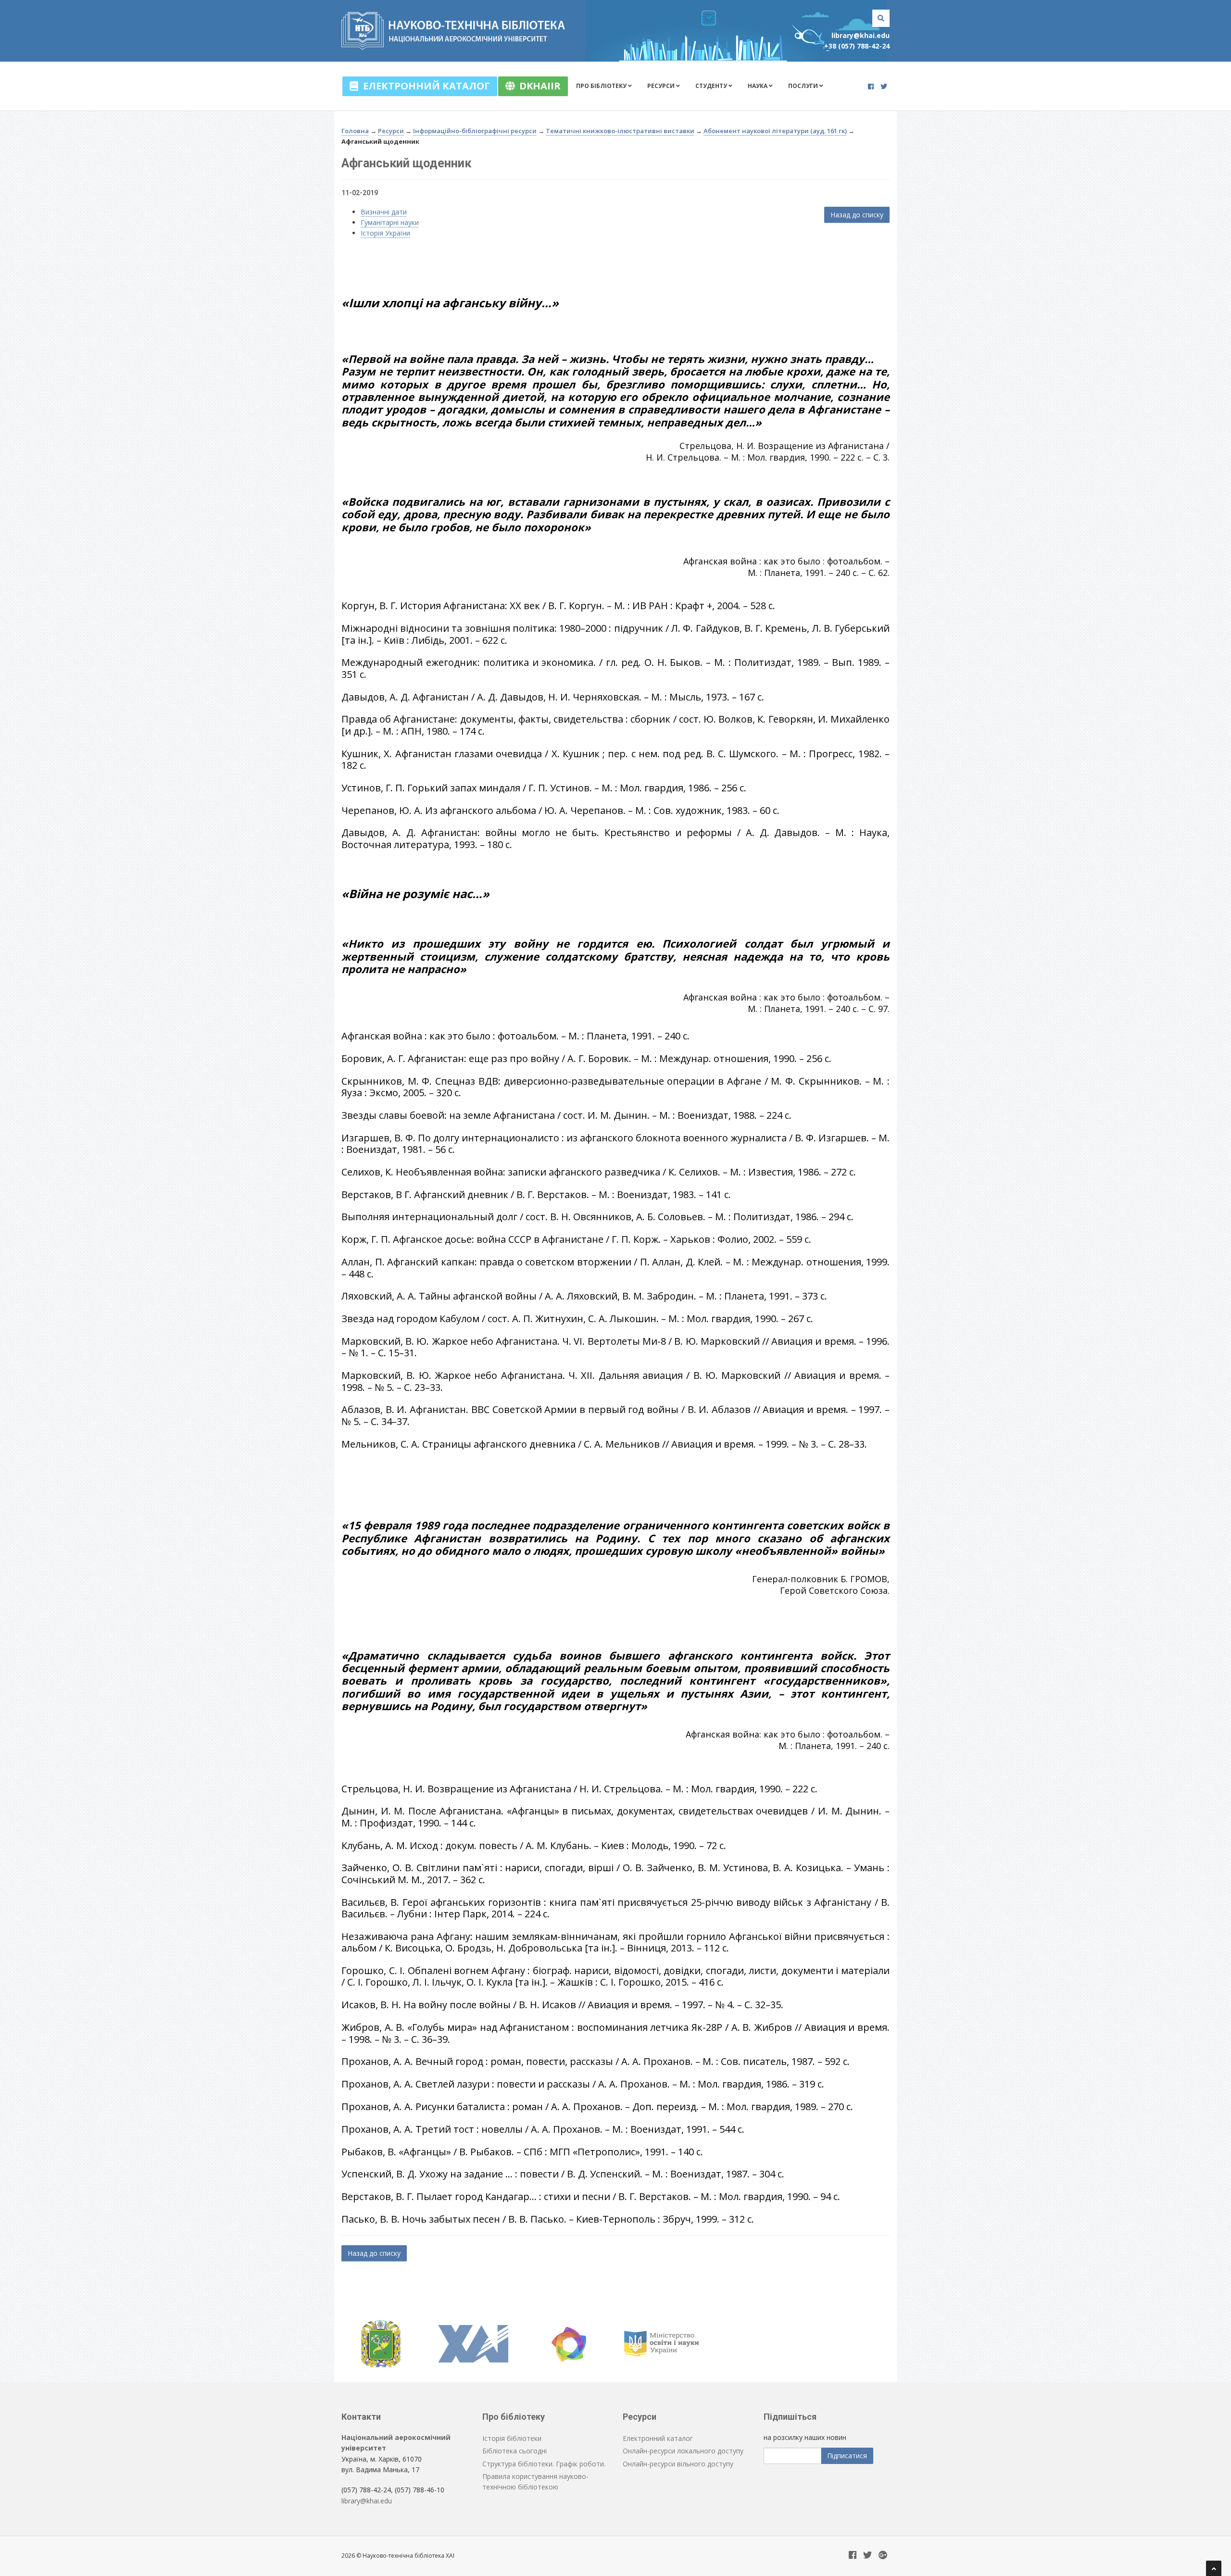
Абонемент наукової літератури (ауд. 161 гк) (775, 131)
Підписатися (847, 2456)
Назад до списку (857, 215)
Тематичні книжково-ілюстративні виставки (620, 131)
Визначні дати (384, 212)
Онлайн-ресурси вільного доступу (678, 2464)
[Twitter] (884, 86)
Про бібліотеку (602, 86)
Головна (355, 131)
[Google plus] (883, 2556)
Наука (758, 86)
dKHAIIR (538, 86)
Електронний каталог (424, 86)
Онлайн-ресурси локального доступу (683, 2451)
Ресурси (662, 86)
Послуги (804, 86)
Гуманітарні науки (390, 222)
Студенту (712, 86)
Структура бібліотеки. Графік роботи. (544, 2464)
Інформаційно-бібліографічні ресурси (475, 131)
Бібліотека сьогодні (515, 2451)
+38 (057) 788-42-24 (857, 46)
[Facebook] (871, 86)
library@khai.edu (860, 35)
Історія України (385, 233)
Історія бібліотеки (512, 2438)
